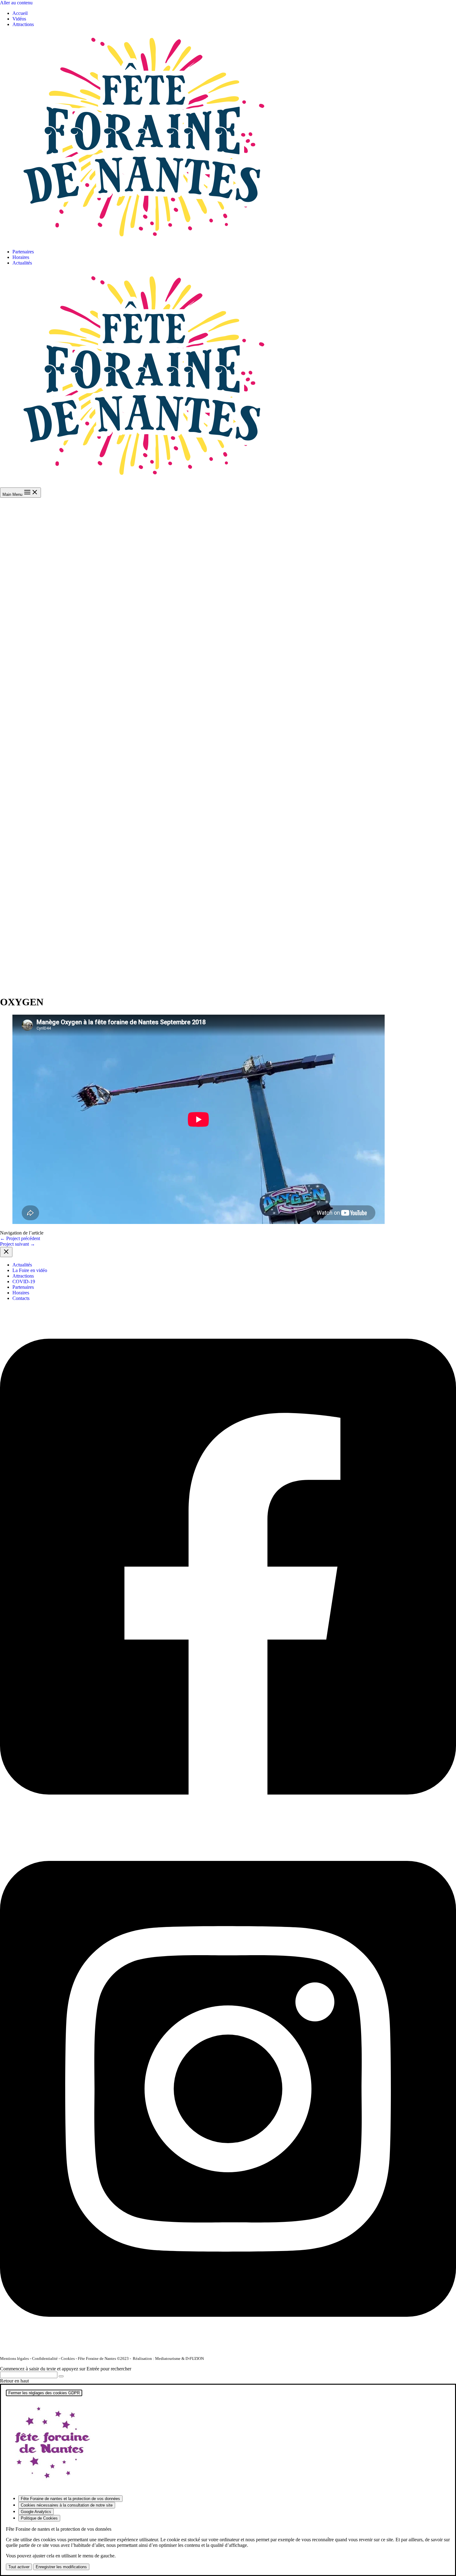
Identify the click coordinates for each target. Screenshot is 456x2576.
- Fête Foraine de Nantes (95, 2358)
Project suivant (18, 1244)
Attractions (23, 24)
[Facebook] (228, 1825)
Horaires (21, 257)
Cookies (68, 2358)
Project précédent (20, 1238)
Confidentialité (45, 2358)
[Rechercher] (61, 2376)
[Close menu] (6, 1252)
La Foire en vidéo (30, 1270)
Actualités (22, 263)
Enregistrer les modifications (61, 2567)
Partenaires (23, 252)
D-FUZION (195, 2358)
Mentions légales (14, 2358)
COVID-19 (24, 1281)
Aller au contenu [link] (16, 3)
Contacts (21, 1298)
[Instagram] (228, 2348)
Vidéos (19, 19)
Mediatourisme (168, 2358)
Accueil (20, 13)
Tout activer (19, 2567)
